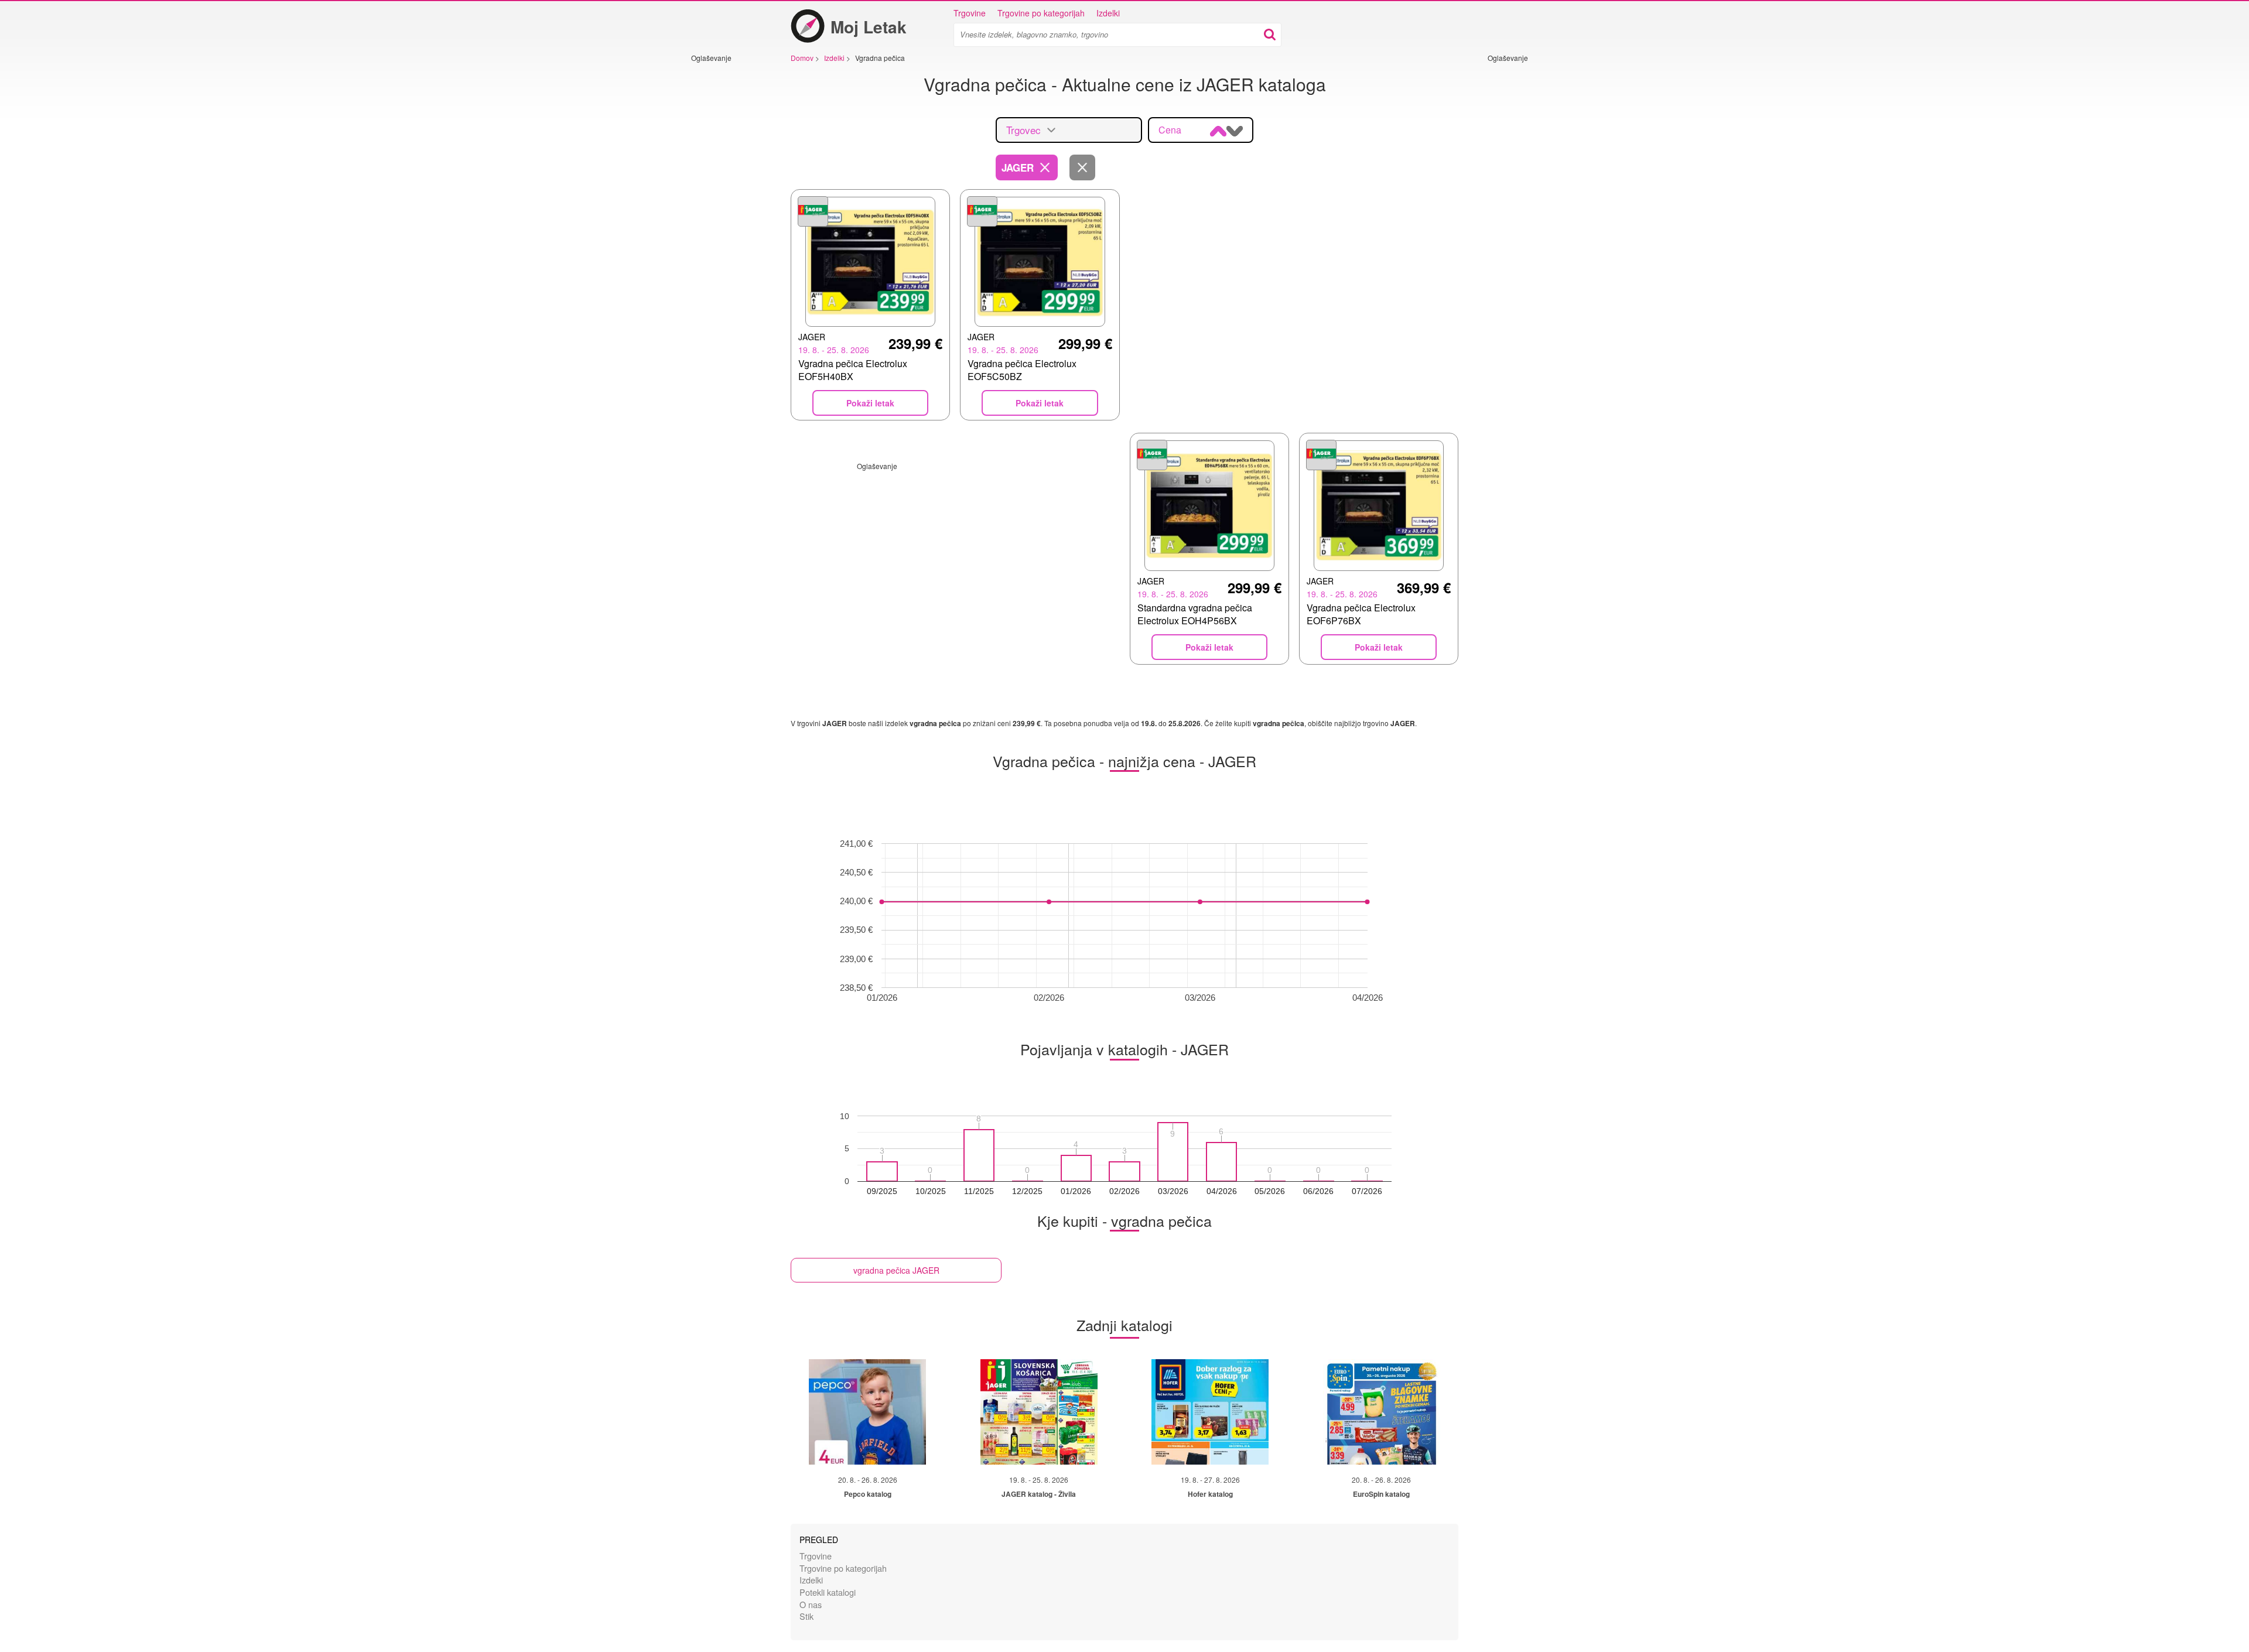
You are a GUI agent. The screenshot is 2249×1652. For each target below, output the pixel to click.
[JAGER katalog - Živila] (1039, 1412)
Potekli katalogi (828, 1592)
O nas (811, 1604)
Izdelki (1108, 13)
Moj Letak (869, 27)
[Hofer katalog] (1210, 1412)
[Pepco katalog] (867, 1412)
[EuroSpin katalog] (1382, 1412)
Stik (806, 1616)
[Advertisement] (726, 238)
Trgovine (970, 13)
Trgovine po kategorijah (1041, 13)
